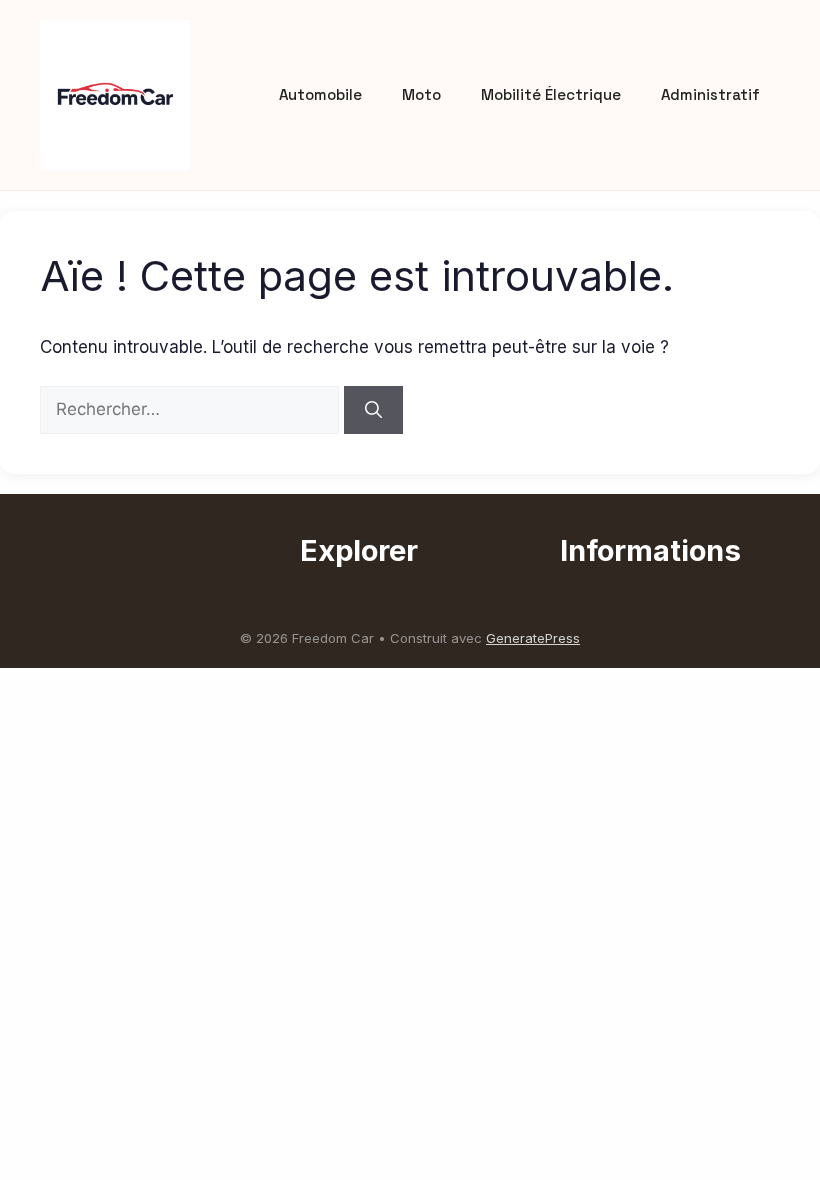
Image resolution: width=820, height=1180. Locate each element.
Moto (421, 94)
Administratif (710, 94)
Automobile (320, 94)
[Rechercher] (373, 410)
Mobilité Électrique (551, 94)
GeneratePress (533, 638)
